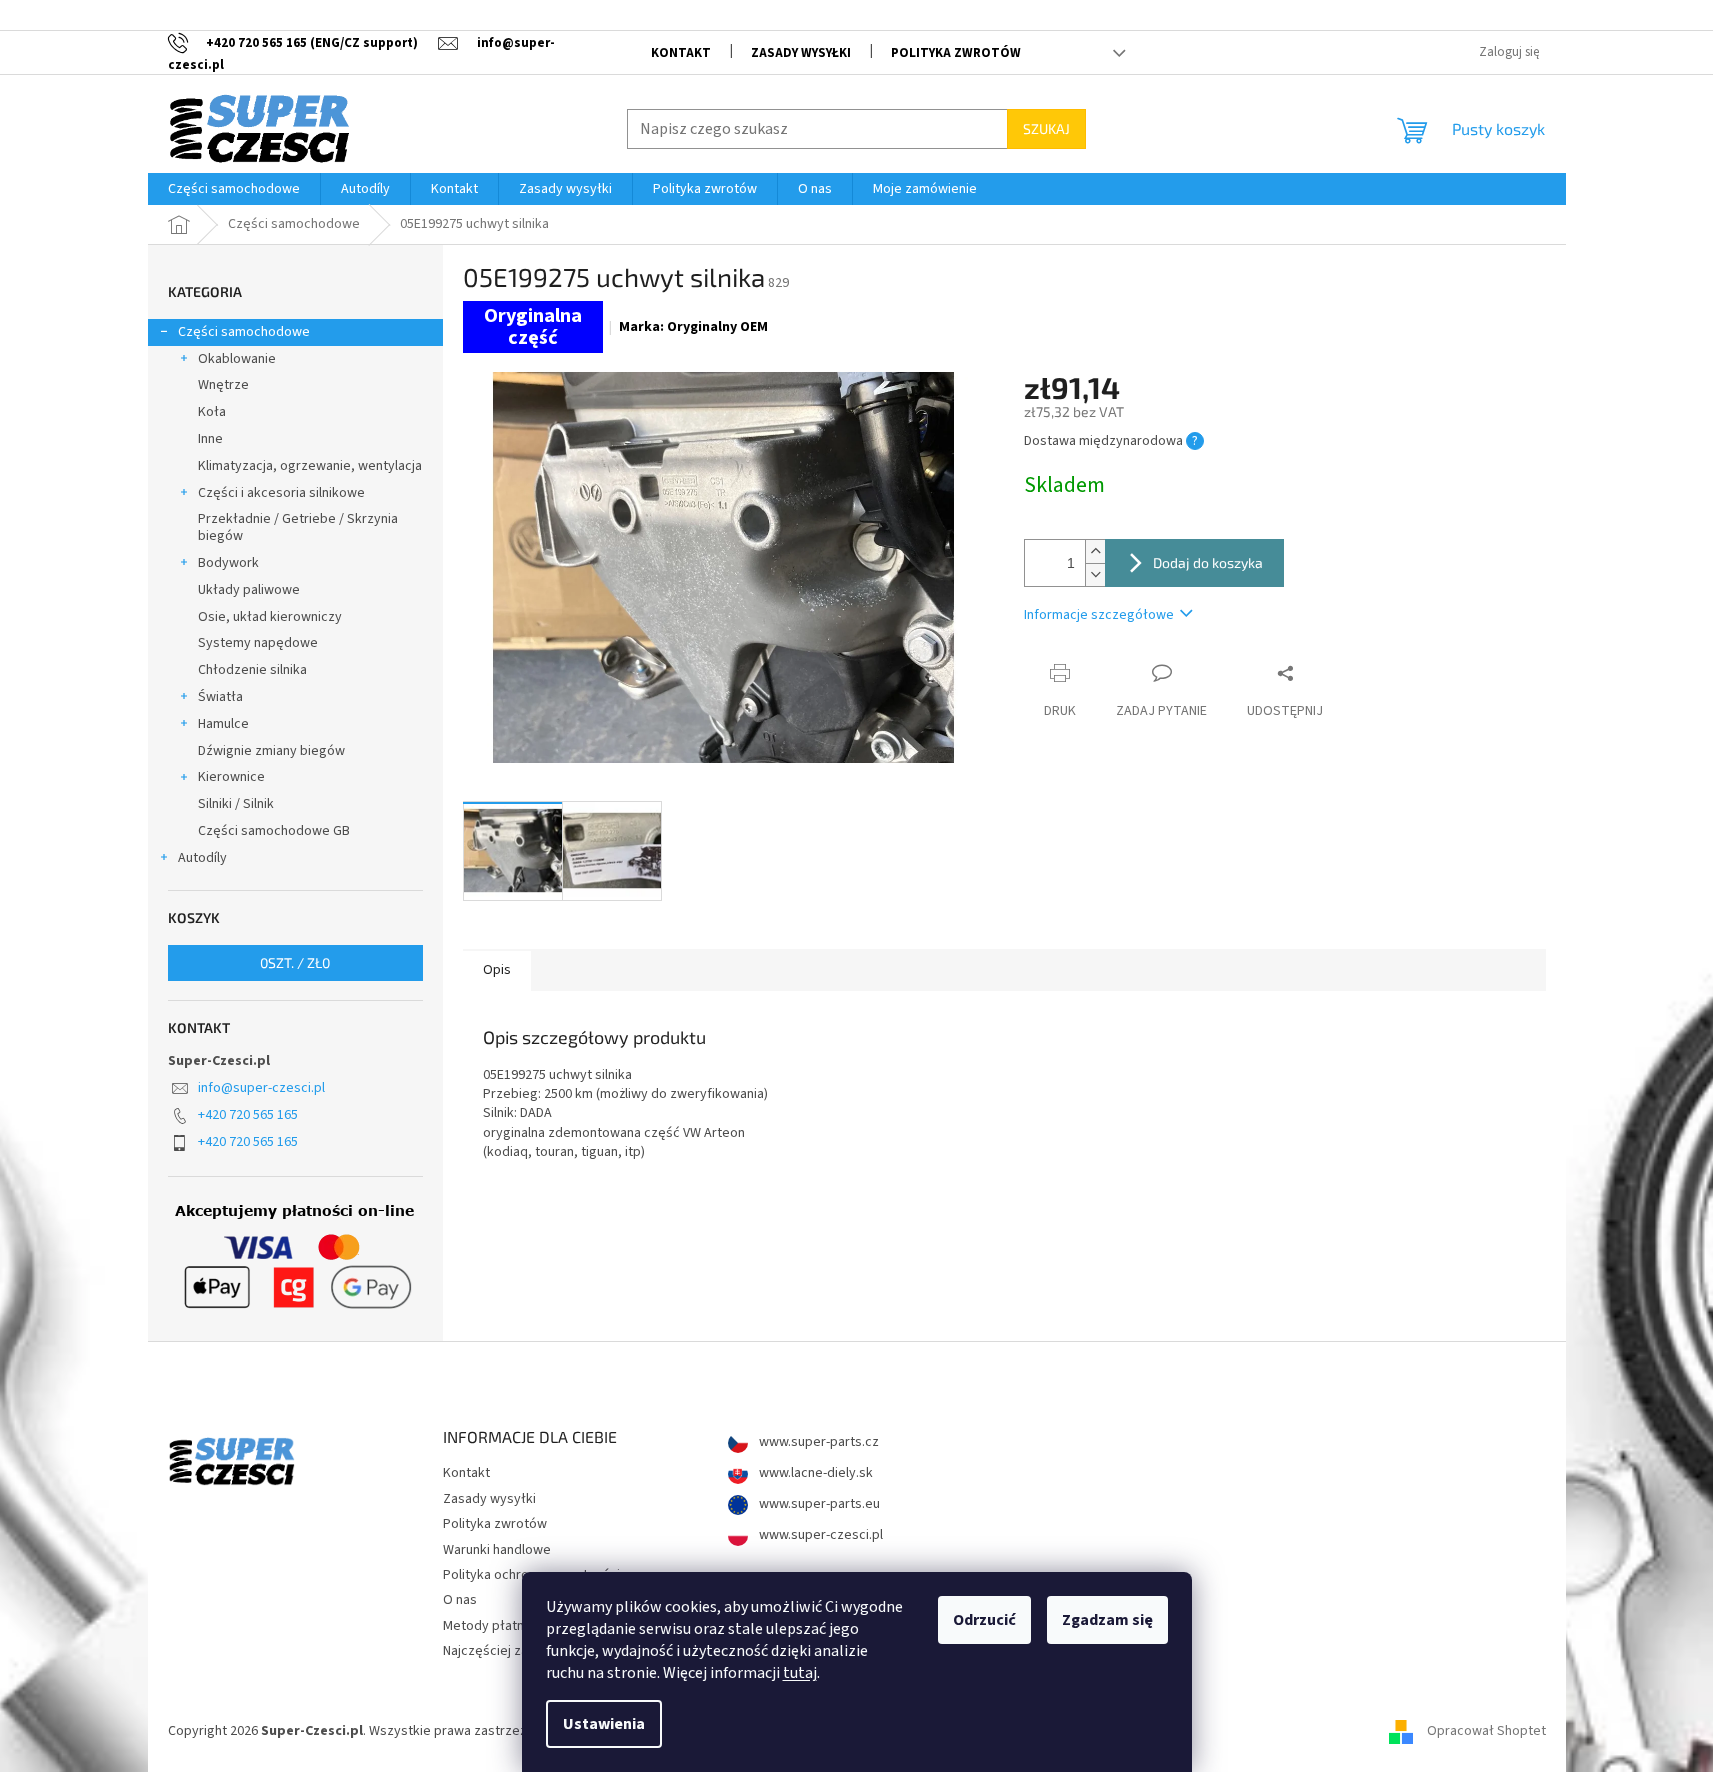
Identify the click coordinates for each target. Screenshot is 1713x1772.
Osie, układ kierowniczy (270, 617)
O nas (460, 1600)
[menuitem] (234, 189)
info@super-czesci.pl (261, 1088)
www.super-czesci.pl (819, 1535)
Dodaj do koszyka (1208, 562)
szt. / (295, 962)
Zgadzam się (1107, 1620)
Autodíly (202, 858)
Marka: (693, 327)
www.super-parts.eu (818, 1504)
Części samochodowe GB (274, 831)
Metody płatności (496, 1626)
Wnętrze (223, 385)
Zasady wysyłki (801, 53)
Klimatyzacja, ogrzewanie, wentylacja (310, 466)
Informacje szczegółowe (1099, 615)
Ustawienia (604, 1724)
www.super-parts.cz (817, 1442)
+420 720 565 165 (248, 1115)
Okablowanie (237, 359)
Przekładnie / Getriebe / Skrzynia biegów (298, 527)
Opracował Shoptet (1486, 1731)
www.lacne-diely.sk (814, 1473)
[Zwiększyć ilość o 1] (1095, 551)
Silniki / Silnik (236, 804)
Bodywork (228, 563)
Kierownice (231, 777)
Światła (220, 697)
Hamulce (223, 724)
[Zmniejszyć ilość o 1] (1095, 574)
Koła (212, 412)
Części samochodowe (244, 332)
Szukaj (1046, 128)
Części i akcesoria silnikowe (281, 493)
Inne (210, 439)
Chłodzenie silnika (252, 670)
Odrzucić (984, 1620)
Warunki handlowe (497, 1550)
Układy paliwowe (249, 590)
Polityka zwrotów (956, 53)
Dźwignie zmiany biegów (271, 751)
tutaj (800, 1673)
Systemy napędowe (258, 643)
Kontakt (681, 53)
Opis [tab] (497, 970)
